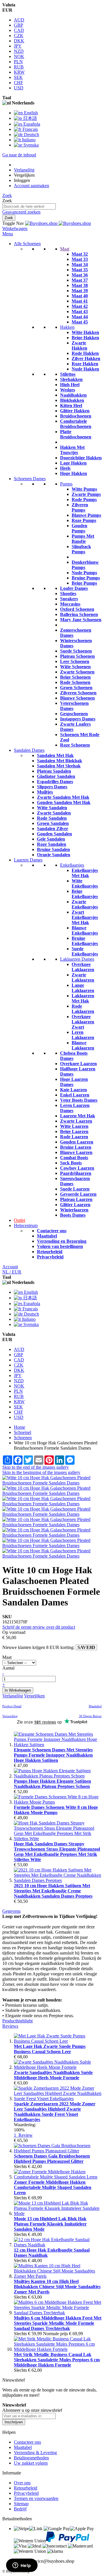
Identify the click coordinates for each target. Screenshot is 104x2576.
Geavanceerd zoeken (21, 212)
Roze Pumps (84, 520)
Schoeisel (23, 1432)
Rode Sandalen (52, 818)
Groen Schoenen (76, 688)
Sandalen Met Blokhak (60, 761)
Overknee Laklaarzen (83, 967)
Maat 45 (80, 322)
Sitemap (21, 2504)
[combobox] (29, 206)
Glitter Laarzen (75, 1205)
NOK (19, 56)
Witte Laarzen (74, 1126)
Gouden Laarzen (77, 1142)
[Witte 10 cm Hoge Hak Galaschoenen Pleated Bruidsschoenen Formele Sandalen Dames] (52, 1483)
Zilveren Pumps (80, 507)
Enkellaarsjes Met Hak (85, 873)
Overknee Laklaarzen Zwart (83, 1022)
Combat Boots (74, 1158)
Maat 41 (80, 301)
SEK (18, 77)
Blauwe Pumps (86, 515)
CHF (18, 83)
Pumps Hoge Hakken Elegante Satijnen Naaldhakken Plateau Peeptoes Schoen (52, 1784)
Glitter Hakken (75, 411)
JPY (18, 46)
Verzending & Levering (35, 2453)
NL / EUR (12, 1272)
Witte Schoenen (75, 667)
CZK (19, 36)
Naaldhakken (73, 395)
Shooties (68, 594)
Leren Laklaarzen (83, 1035)
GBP (18, 25)
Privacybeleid (50, 1257)
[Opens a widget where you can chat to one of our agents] (22, 2566)
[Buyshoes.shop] (58, 223)
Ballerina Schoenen (79, 614)
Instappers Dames (78, 719)
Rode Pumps (84, 500)
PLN (18, 62)
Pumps (66, 484)
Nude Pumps (84, 573)
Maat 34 (80, 264)
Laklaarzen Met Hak (83, 998)
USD (19, 88)
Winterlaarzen (74, 1210)
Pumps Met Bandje (83, 539)
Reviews (10, 2026)
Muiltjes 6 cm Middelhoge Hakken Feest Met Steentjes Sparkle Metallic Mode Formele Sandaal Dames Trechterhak (58, 2323)
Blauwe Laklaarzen (83, 1045)
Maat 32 (80, 254)
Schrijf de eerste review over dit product (39, 1627)
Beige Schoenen (75, 677)
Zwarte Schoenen (77, 672)
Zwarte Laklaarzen (83, 977)
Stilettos (68, 374)
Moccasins (70, 604)
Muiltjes (45, 792)
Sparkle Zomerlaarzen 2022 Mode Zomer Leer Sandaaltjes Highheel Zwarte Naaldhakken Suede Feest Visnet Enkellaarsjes (55, 2112)
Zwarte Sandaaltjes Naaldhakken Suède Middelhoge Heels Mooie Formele (53, 2075)
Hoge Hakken (74, 473)
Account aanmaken (31, 186)
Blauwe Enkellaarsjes (85, 930)
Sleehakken (71, 379)
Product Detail (12, 1706)
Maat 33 (80, 259)
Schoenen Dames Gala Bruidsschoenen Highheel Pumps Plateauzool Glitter (52, 2159)
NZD (19, 51)
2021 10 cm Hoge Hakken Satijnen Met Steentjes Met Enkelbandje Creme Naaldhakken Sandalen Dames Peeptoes (53, 1891)
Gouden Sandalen (54, 834)
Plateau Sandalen (54, 771)
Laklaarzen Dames (77, 959)
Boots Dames (73, 1215)
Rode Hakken (85, 353)
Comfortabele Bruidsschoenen (76, 424)
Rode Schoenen (75, 682)
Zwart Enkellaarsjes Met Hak (85, 917)
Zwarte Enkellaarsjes (85, 904)
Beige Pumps (84, 583)
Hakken (67, 327)
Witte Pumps (84, 489)
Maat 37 (80, 280)
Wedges (68, 390)
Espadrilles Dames (55, 782)
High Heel (70, 385)
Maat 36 (80, 275)
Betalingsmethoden (31, 2458)
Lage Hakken (73, 463)
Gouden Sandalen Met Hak (64, 802)
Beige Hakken (85, 338)
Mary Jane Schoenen (81, 620)
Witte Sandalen (52, 808)
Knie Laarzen (74, 1090)
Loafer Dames (74, 588)
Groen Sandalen (53, 823)
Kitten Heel (71, 405)
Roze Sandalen (52, 844)
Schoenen (23, 1438)
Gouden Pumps (79, 528)
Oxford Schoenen (77, 609)
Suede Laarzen (75, 1189)
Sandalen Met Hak (55, 755)
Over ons (22, 2483)
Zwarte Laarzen (76, 1121)
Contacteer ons (52, 1231)
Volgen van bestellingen (60, 1246)
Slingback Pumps (81, 549)
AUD (19, 20)
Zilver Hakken (86, 358)
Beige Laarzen (74, 1131)
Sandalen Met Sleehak (59, 766)
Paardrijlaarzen (76, 1173)
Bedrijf (20, 2509)
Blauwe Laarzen (76, 1152)
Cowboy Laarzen (77, 1168)
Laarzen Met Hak (78, 1116)
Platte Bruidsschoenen (76, 434)
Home (19, 1427)
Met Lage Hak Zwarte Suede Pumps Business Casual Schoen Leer (50, 2049)
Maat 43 (80, 311)
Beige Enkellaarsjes (85, 894)
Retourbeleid (50, 1252)
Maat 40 (80, 296)
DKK (19, 41)
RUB (19, 67)
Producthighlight (17, 2021)
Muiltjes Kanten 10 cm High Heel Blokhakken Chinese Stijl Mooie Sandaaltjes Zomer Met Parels (57, 2287)
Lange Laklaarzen (83, 988)
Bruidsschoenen (76, 416)
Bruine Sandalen (53, 849)
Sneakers (69, 599)
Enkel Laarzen (75, 1095)
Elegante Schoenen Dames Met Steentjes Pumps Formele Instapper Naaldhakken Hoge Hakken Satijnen (53, 1755)
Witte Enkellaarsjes (85, 883)
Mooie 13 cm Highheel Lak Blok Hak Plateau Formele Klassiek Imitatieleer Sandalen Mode (50, 2224)
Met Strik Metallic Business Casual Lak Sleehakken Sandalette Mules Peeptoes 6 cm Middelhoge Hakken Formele (57, 2360)
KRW (19, 72)
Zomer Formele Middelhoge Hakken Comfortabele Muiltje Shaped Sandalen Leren (53, 2187)
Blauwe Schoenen (77, 698)
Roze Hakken (85, 364)
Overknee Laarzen (78, 1064)
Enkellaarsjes (72, 865)
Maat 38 (80, 285)
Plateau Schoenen (77, 656)
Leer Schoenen (75, 661)
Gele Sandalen (51, 839)
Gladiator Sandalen (56, 776)
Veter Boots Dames (79, 1100)
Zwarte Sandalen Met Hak (63, 797)
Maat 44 (80, 317)
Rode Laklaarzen (83, 1009)
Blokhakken (72, 400)
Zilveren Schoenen (78, 693)
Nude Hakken (85, 369)
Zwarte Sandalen (54, 813)
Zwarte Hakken (79, 345)
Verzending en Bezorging (62, 1241)
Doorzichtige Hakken (81, 458)
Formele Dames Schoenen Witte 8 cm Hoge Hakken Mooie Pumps (56, 1810)
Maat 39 (80, 291)
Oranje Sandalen (54, 855)
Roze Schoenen (75, 745)
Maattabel (47, 1236)
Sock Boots (71, 1163)
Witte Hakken (85, 332)
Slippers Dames (52, 787)
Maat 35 (80, 270)
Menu (8, 234)
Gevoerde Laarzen (78, 1194)
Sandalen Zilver (53, 829)
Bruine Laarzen (76, 1147)
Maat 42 (80, 306)
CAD (19, 30)
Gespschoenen (74, 714)
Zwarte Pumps (86, 494)
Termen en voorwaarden (36, 2498)
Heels (65, 468)
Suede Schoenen (76, 651)
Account (10, 1267)
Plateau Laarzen (76, 1199)
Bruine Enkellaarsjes (85, 941)
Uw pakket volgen (31, 2463)
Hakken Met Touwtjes (72, 450)
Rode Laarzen (74, 1137)
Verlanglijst (24, 170)
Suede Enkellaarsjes (85, 951)
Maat (65, 249)
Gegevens (11, 1911)
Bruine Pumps (86, 578)
